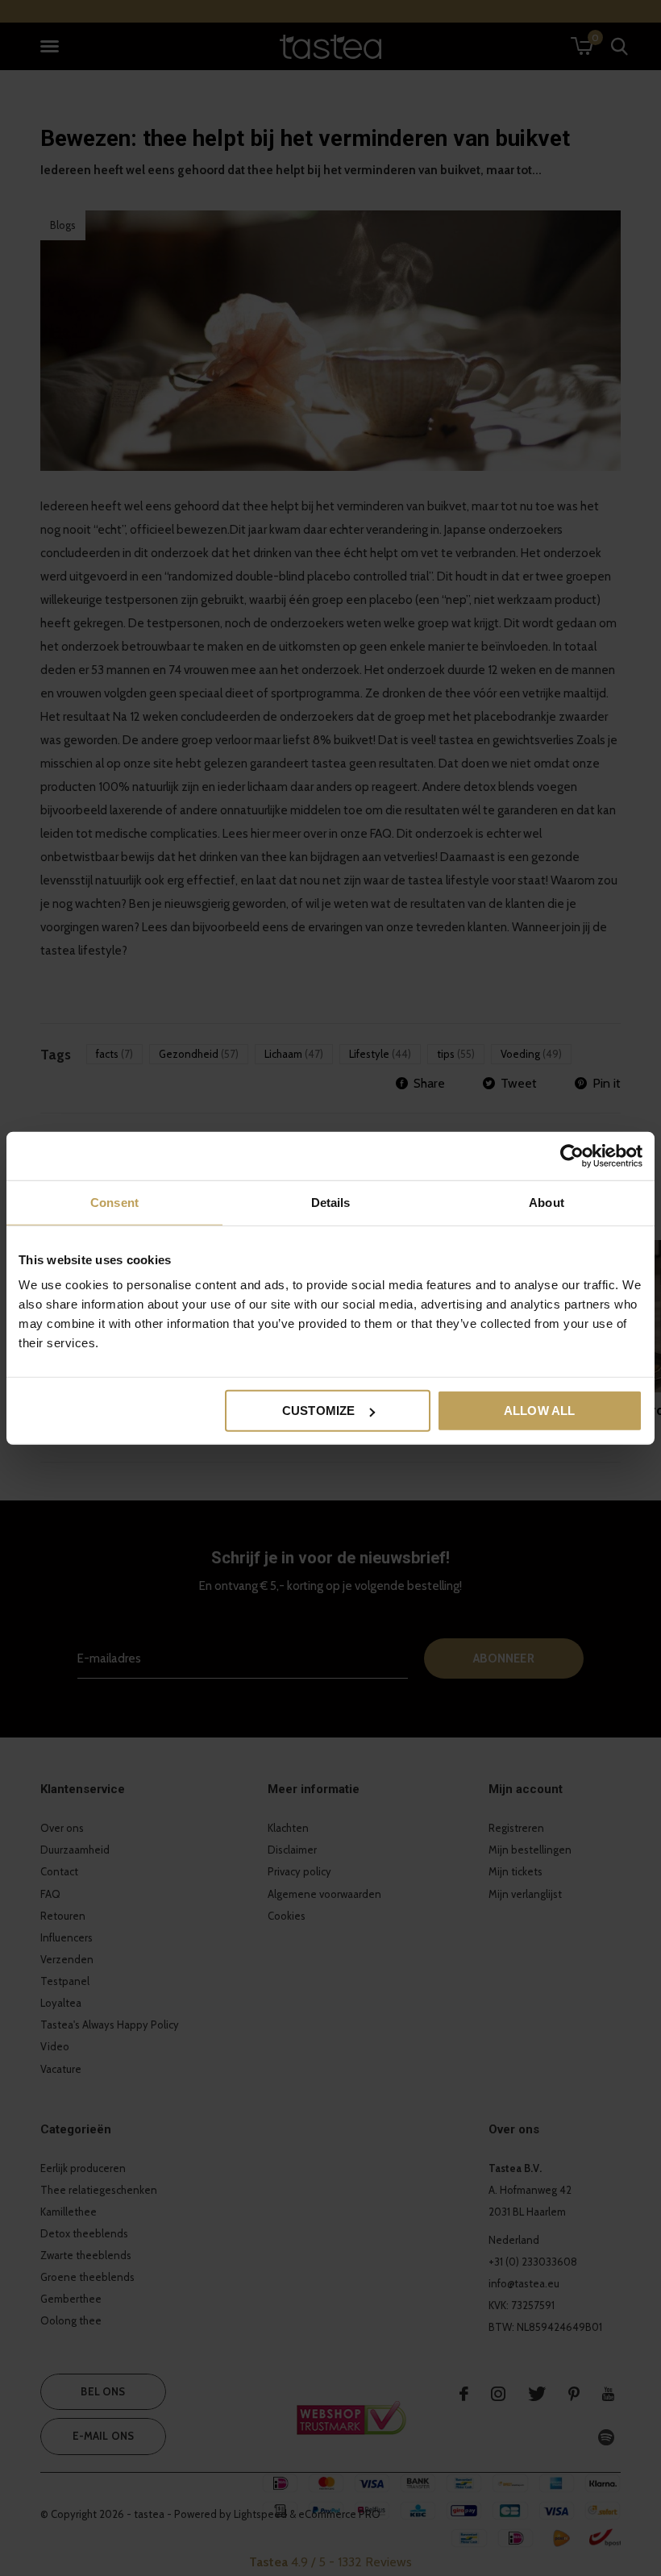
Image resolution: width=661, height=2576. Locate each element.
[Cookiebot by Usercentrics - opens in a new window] (572, 1155)
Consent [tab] (114, 1202)
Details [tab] (331, 1202)
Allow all (540, 1411)
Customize (319, 1411)
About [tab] (547, 1202)
